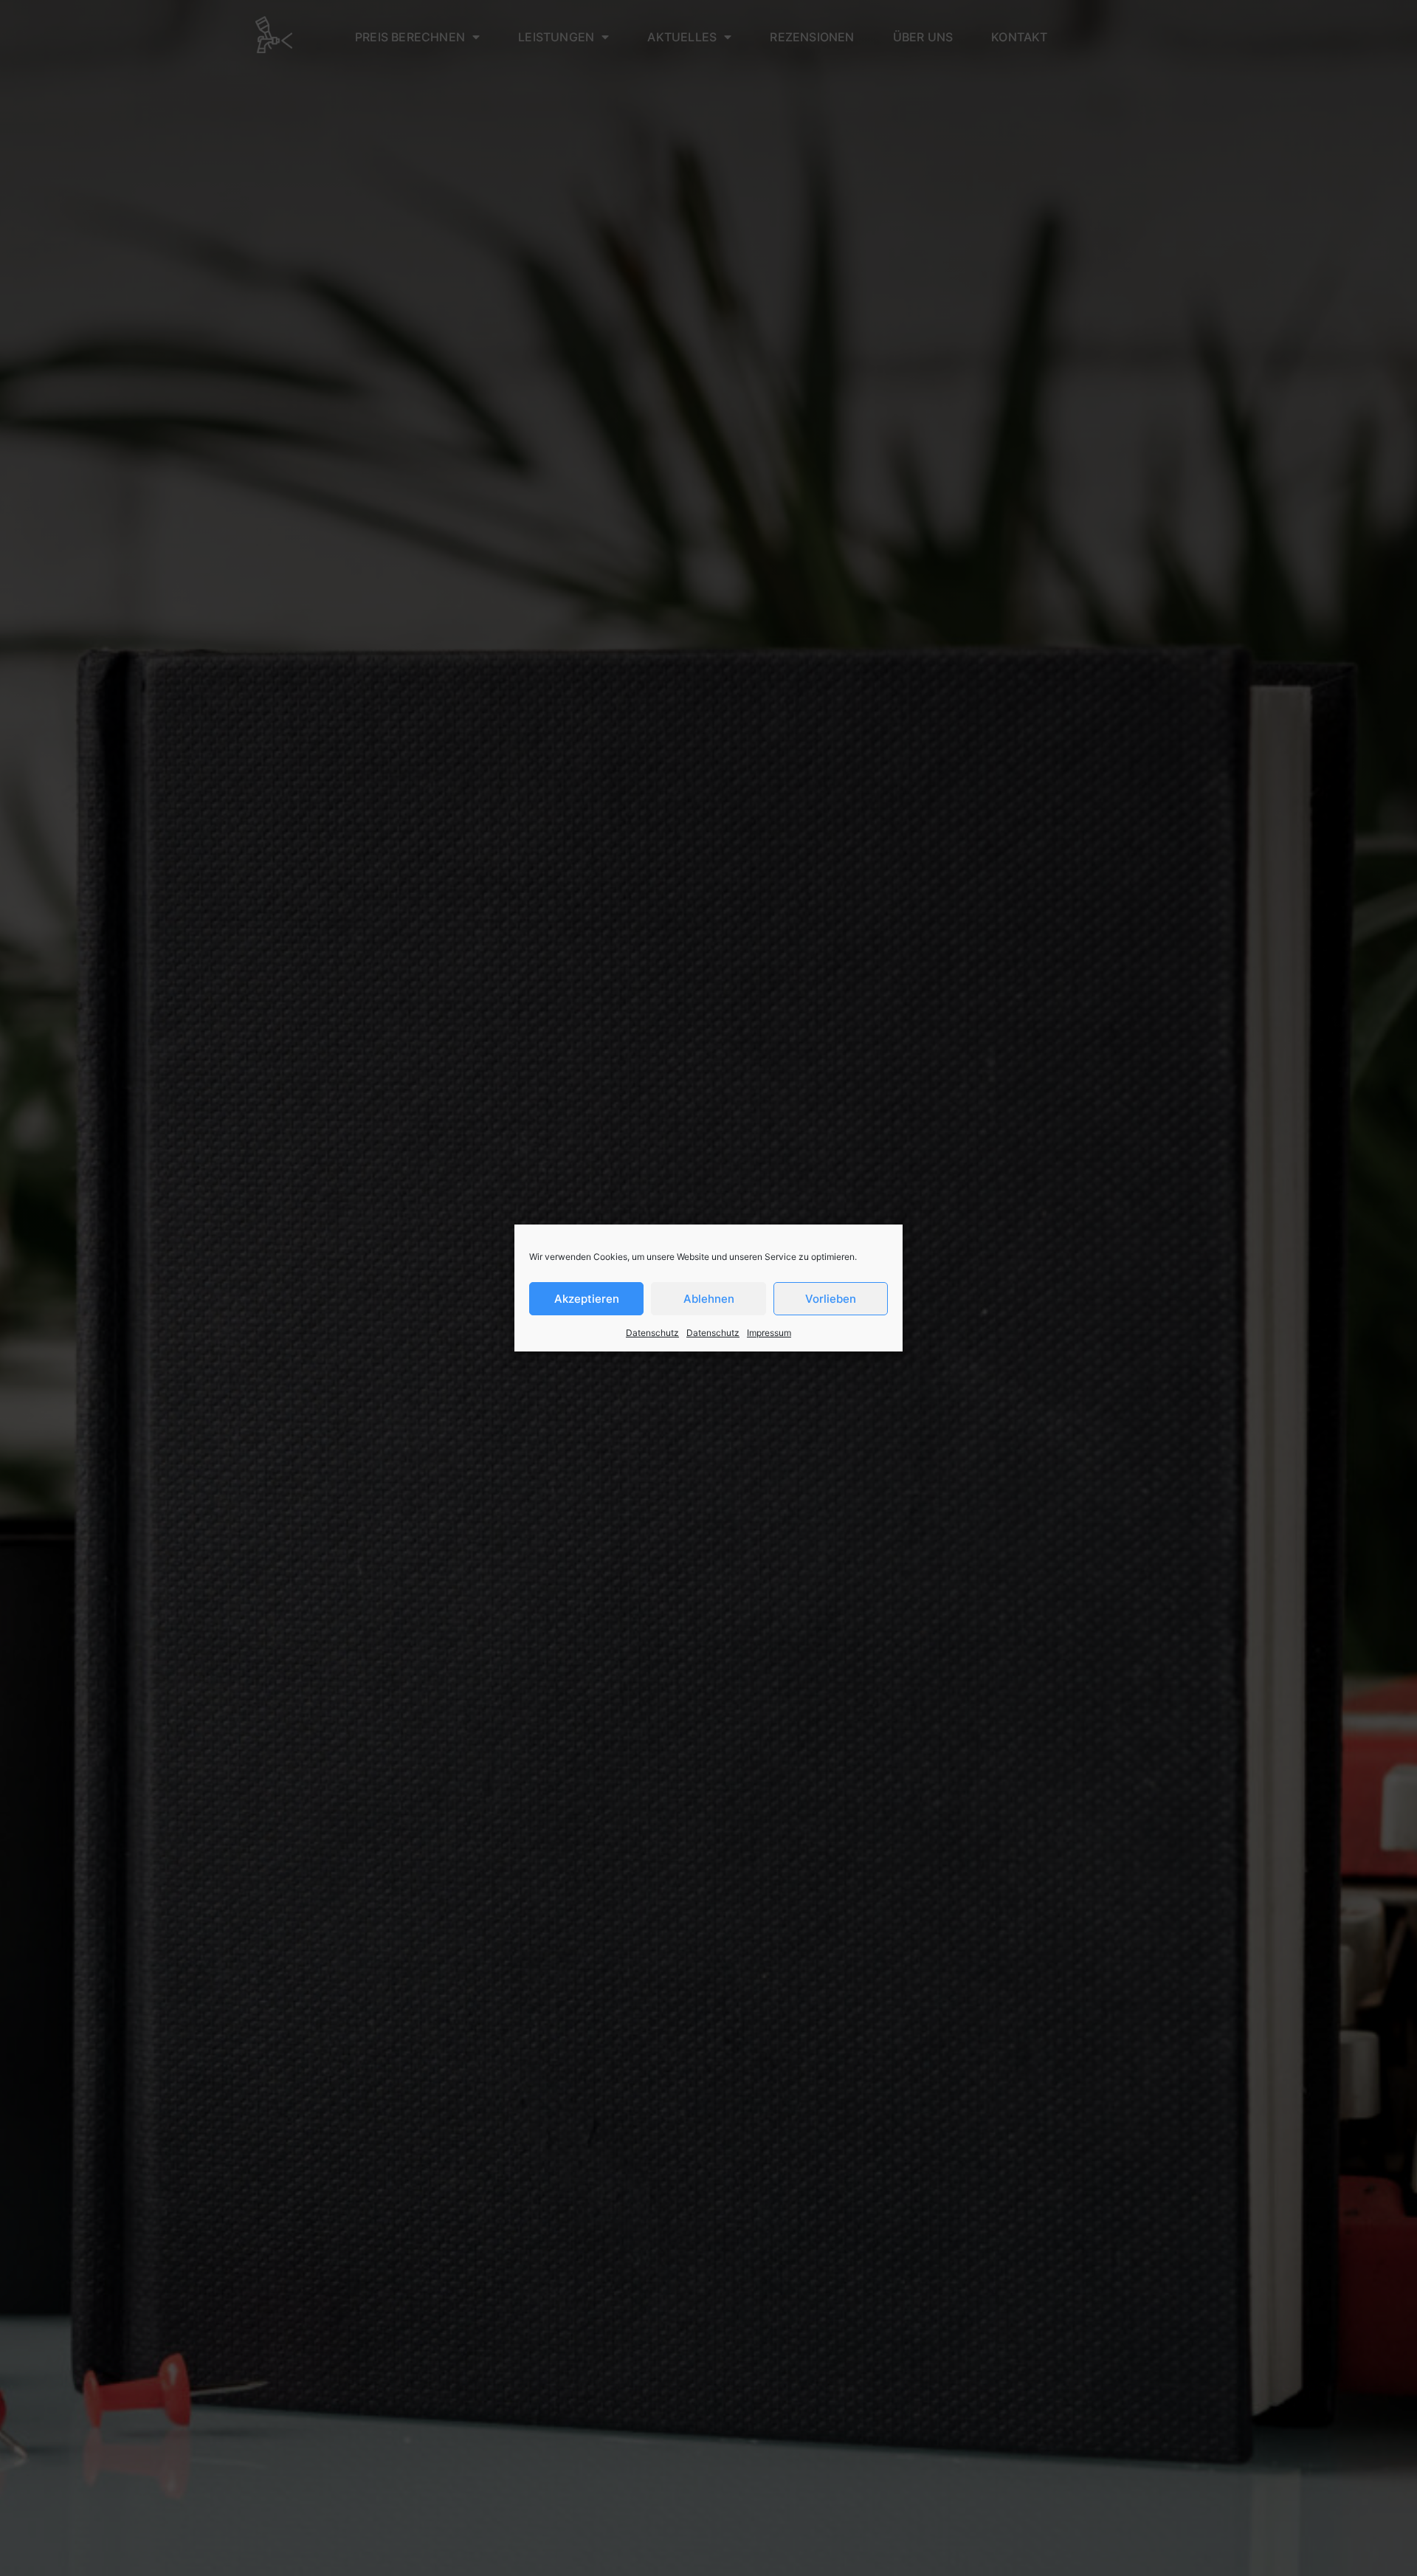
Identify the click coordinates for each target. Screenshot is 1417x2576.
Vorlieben (831, 1299)
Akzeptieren (587, 1299)
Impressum (769, 1333)
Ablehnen (709, 1299)
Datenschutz (652, 1333)
